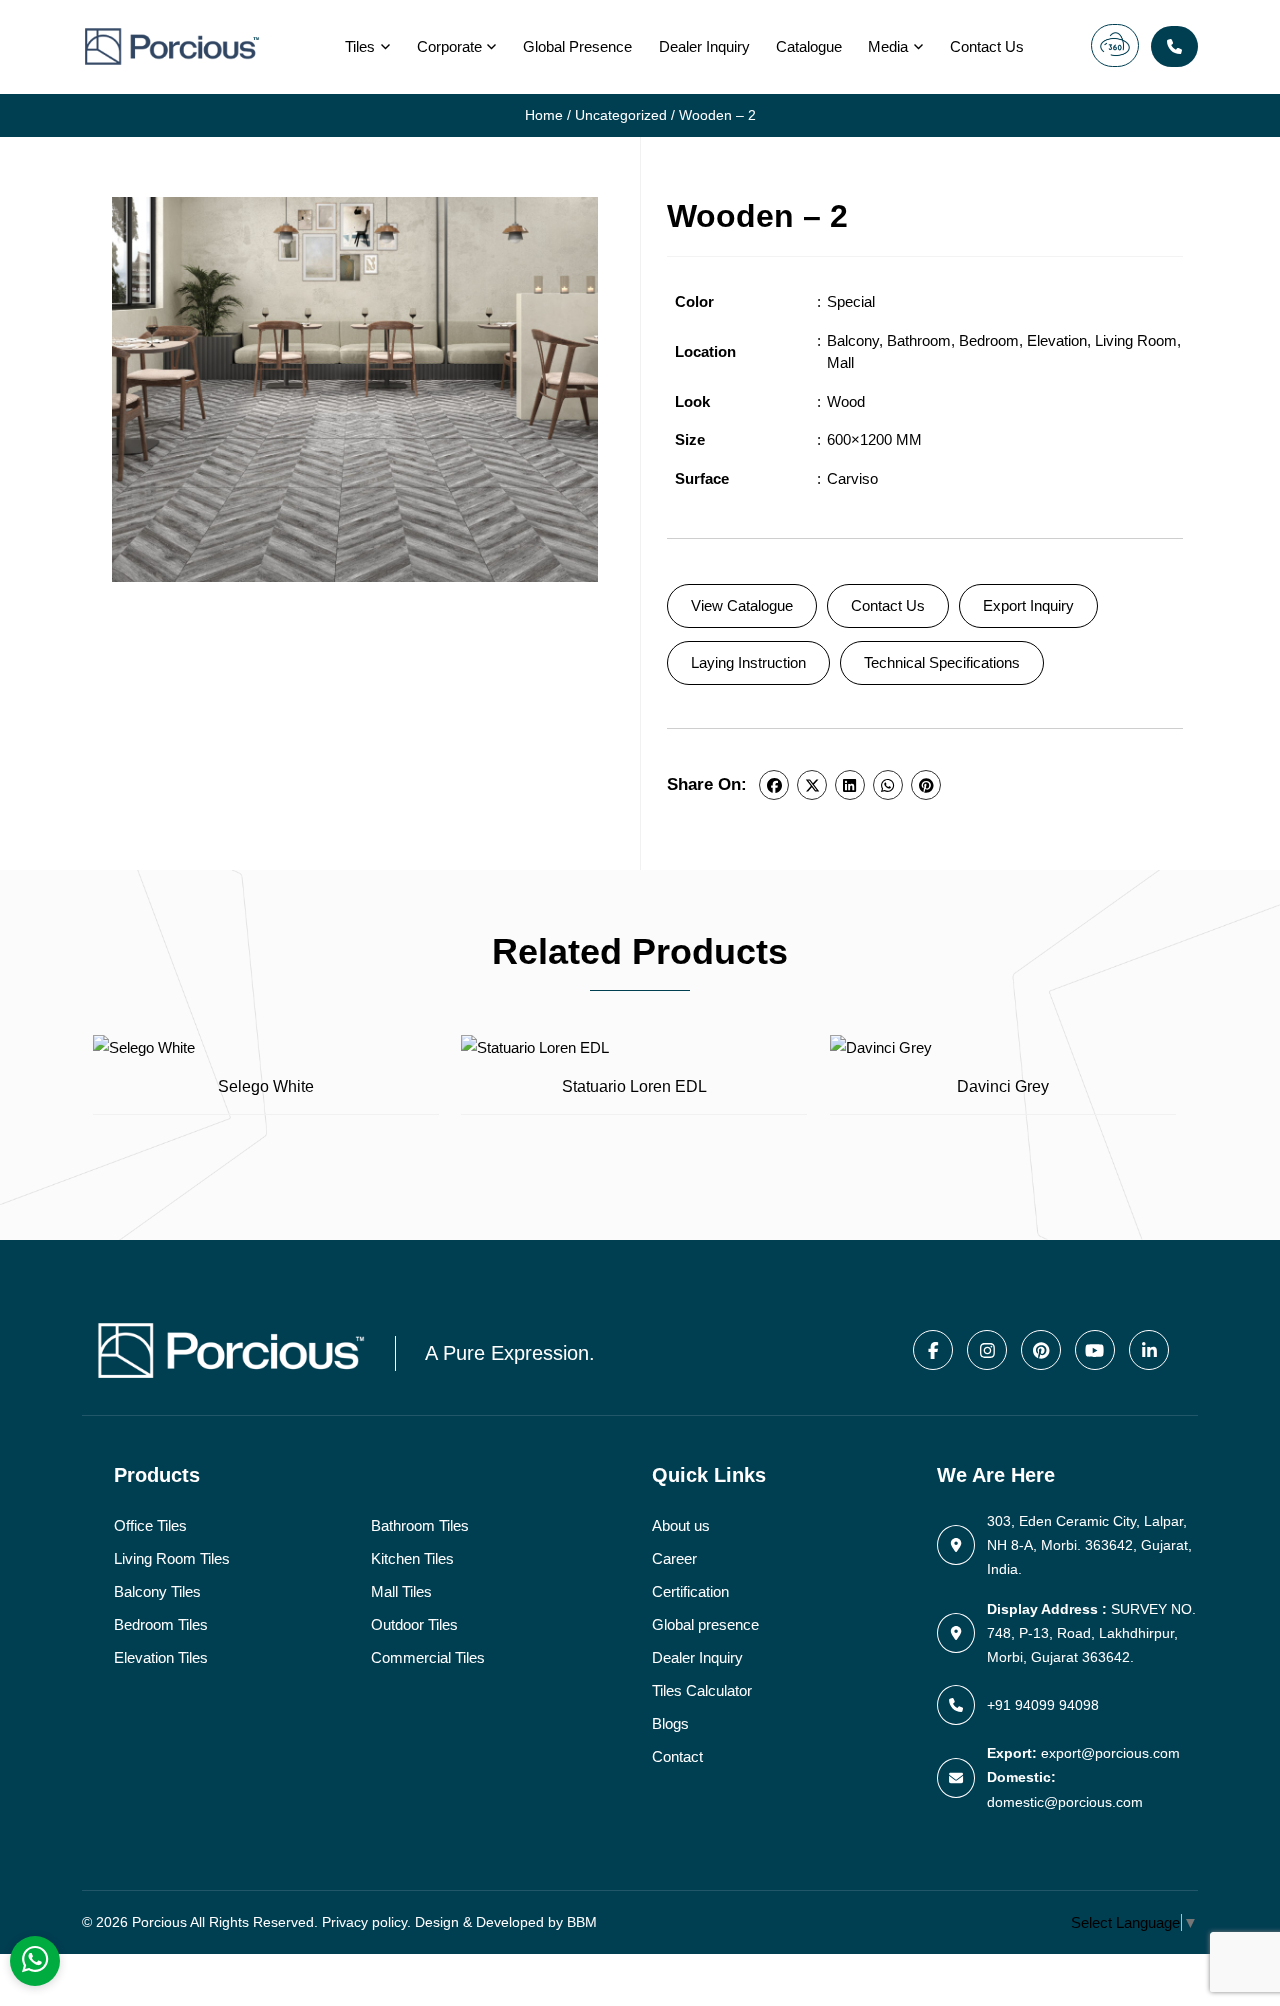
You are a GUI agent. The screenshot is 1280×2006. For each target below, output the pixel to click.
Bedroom (989, 340)
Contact (677, 1756)
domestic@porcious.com (1065, 1802)
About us (681, 1525)
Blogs (670, 1723)
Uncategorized (621, 115)
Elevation (1057, 340)
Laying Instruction (748, 662)
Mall (840, 362)
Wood (846, 401)
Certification (690, 1591)
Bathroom (919, 340)
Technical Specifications (942, 662)
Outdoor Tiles (414, 1624)
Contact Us (888, 605)
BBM (582, 1922)
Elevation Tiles (161, 1657)
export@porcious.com (1110, 1753)
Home (544, 115)
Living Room (1136, 340)
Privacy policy (364, 1922)
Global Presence (577, 46)
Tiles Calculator (702, 1690)
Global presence (705, 1624)
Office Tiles (150, 1525)
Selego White (266, 1086)
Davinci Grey (1003, 1086)
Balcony (853, 340)
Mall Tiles (401, 1591)
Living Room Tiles (172, 1558)
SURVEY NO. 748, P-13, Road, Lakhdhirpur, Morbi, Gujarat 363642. (1091, 1633)
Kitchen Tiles (412, 1558)
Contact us (987, 46)
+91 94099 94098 (1043, 1705)
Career (674, 1558)
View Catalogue (742, 605)
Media (888, 46)
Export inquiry (1028, 605)
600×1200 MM (874, 439)
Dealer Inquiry (704, 46)
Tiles (360, 46)
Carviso (852, 478)
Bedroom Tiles (161, 1624)
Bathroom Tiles (420, 1525)
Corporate (449, 46)
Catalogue (809, 46)
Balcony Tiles (157, 1591)
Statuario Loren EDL (634, 1086)
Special (851, 301)
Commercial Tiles (428, 1657)
